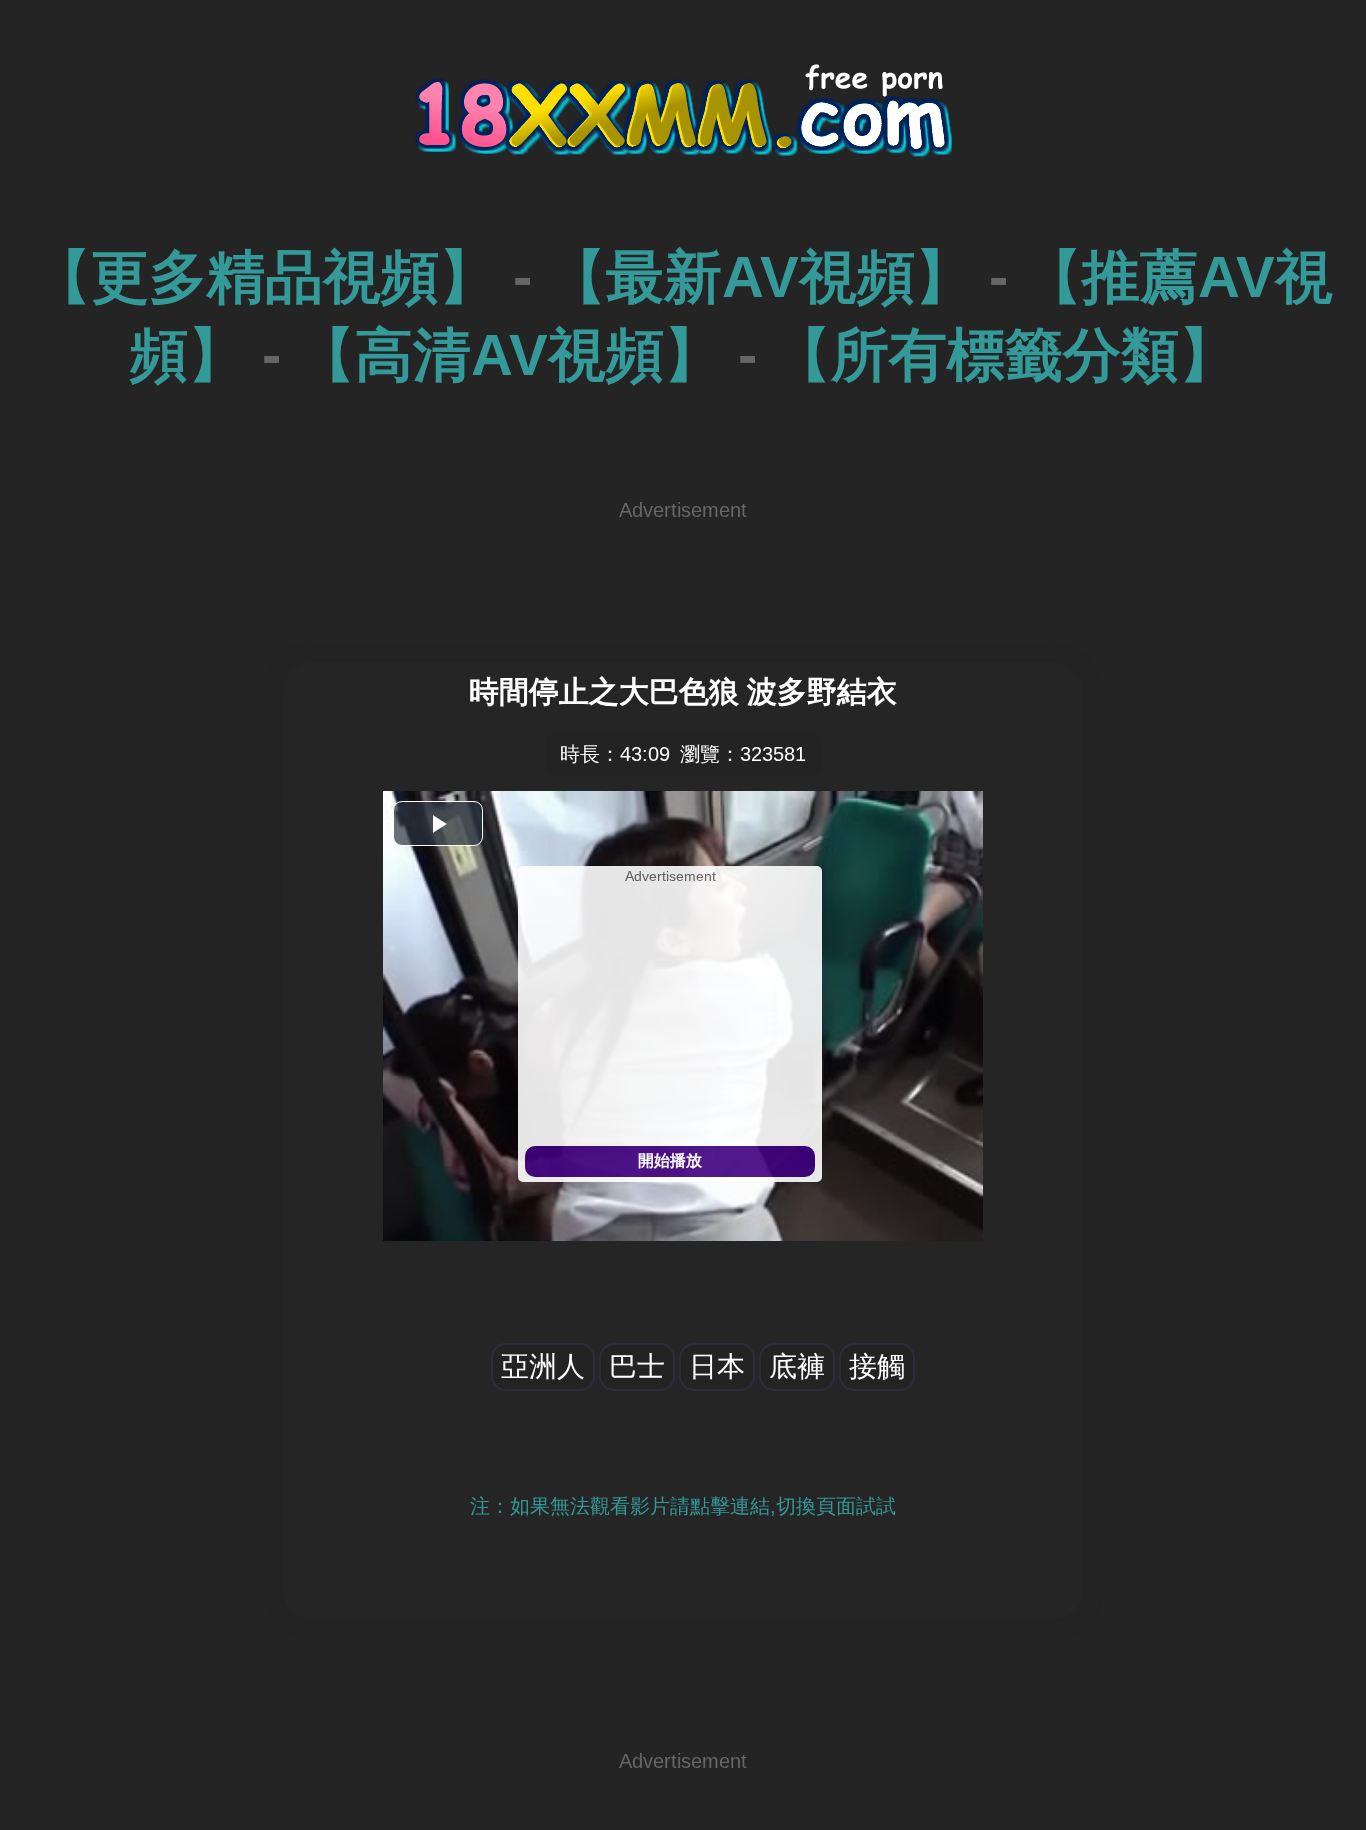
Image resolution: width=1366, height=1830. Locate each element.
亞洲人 (543, 1366)
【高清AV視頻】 (509, 354)
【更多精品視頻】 (265, 276)
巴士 (637, 1366)
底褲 (797, 1366)
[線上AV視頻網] (683, 129)
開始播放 (670, 1160)
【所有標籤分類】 (1005, 354)
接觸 (877, 1366)
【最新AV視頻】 (760, 276)
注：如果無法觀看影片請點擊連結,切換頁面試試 (683, 1506)
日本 (717, 1366)
